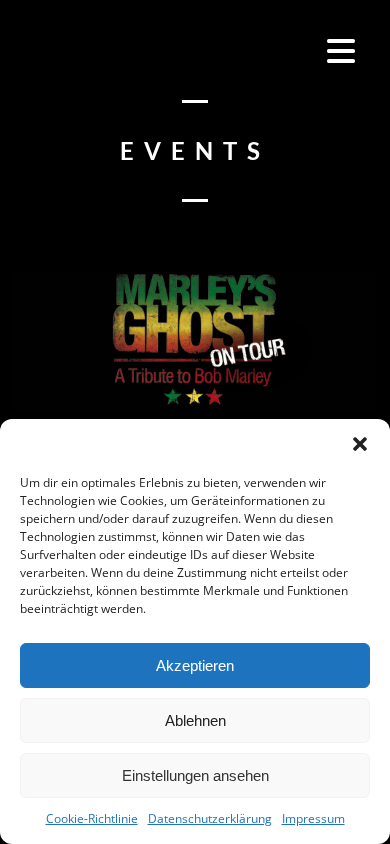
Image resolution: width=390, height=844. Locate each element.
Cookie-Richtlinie (92, 818)
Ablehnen (195, 720)
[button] (360, 444)
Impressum (313, 818)
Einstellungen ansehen (195, 775)
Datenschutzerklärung (210, 818)
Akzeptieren (195, 665)
